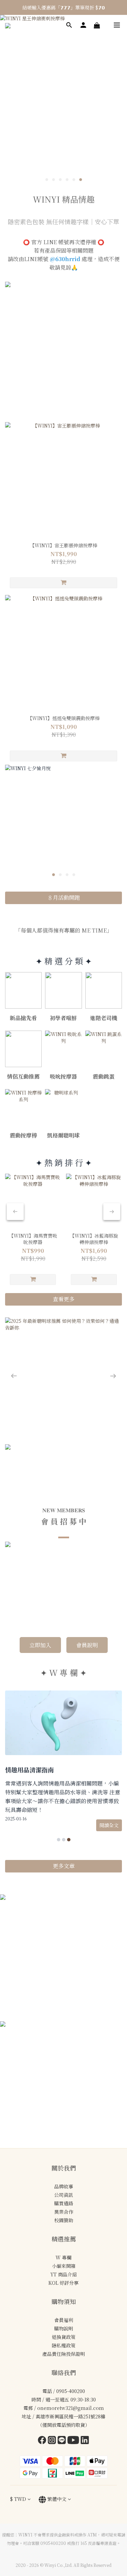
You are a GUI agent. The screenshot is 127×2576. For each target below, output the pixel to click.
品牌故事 (64, 2154)
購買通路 (64, 2170)
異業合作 (64, 2179)
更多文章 (64, 1833)
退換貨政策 (64, 2304)
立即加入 (40, 1612)
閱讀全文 (109, 1792)
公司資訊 (64, 2162)
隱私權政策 (64, 2313)
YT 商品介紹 (64, 2241)
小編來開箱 (64, 2233)
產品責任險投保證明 (64, 2321)
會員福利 (64, 2287)
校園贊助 (64, 2187)
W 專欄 (63, 2225)
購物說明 (64, 2296)
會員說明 (87, 1612)
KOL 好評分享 (63, 2250)
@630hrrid (65, 259)
